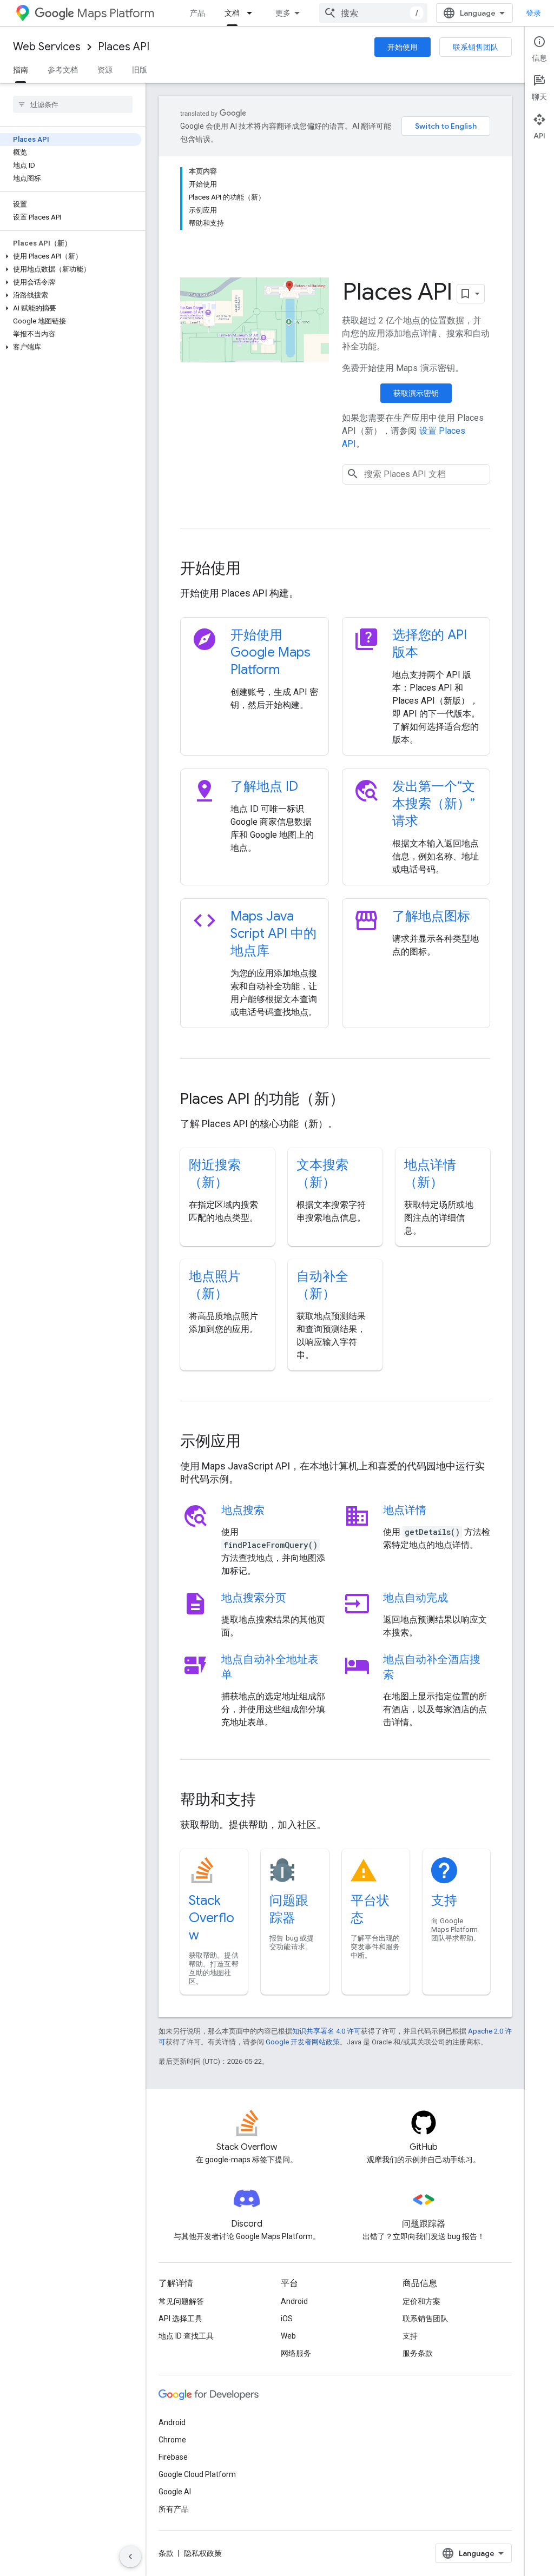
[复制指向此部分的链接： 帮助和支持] (271, 1801)
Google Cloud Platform (197, 2474)
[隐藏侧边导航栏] (130, 2557)
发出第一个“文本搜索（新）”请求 (434, 804)
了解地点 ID (264, 786)
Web (288, 2336)
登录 (533, 13)
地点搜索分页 (254, 1598)
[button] (71, 256)
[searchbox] (73, 104)
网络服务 (296, 2353)
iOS (287, 2319)
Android (294, 2301)
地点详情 (405, 1510)
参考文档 (63, 70)
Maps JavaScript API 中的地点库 (273, 933)
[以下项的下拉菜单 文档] (253, 13)
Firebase (173, 2457)
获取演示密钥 (416, 393)
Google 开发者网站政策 (303, 2042)
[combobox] (373, 13)
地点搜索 (243, 1510)
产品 (197, 13)
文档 (232, 13)
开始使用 (403, 47)
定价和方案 (421, 2301)
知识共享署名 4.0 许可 (327, 2031)
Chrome (172, 2440)
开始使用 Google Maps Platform (271, 652)
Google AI (175, 2492)
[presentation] (335, 568)
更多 (283, 13)
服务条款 (418, 2353)
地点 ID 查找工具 (186, 2336)
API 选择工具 (180, 2319)
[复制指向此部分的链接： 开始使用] (255, 569)
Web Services (47, 47)
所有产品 (174, 2509)
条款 (166, 2553)
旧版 (140, 70)
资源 (105, 70)
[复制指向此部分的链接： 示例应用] (255, 1442)
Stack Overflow (212, 1918)
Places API (124, 47)
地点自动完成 (415, 1598)
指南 (21, 70)
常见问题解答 (181, 2301)
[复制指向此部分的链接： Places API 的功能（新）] (359, 1100)
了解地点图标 (431, 916)
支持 (444, 1900)
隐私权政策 (203, 2553)
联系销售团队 (476, 47)
